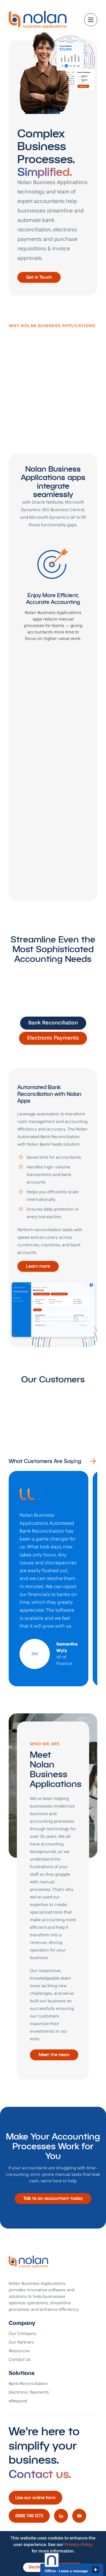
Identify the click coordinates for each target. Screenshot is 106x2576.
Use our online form (35, 2498)
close (95, 2570)
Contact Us (20, 2360)
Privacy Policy (79, 2545)
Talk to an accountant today (53, 2198)
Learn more (38, 1266)
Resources (19, 2351)
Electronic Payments (29, 2393)
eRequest (18, 2401)
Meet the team (54, 2055)
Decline (36, 2567)
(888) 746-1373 (29, 2516)
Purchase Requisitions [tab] (53, 1053)
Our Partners (21, 2342)
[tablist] (53, 1038)
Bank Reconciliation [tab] (53, 1023)
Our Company (23, 2334)
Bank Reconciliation (28, 2384)
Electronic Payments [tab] (53, 1038)
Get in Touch (39, 277)
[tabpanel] (53, 1208)
